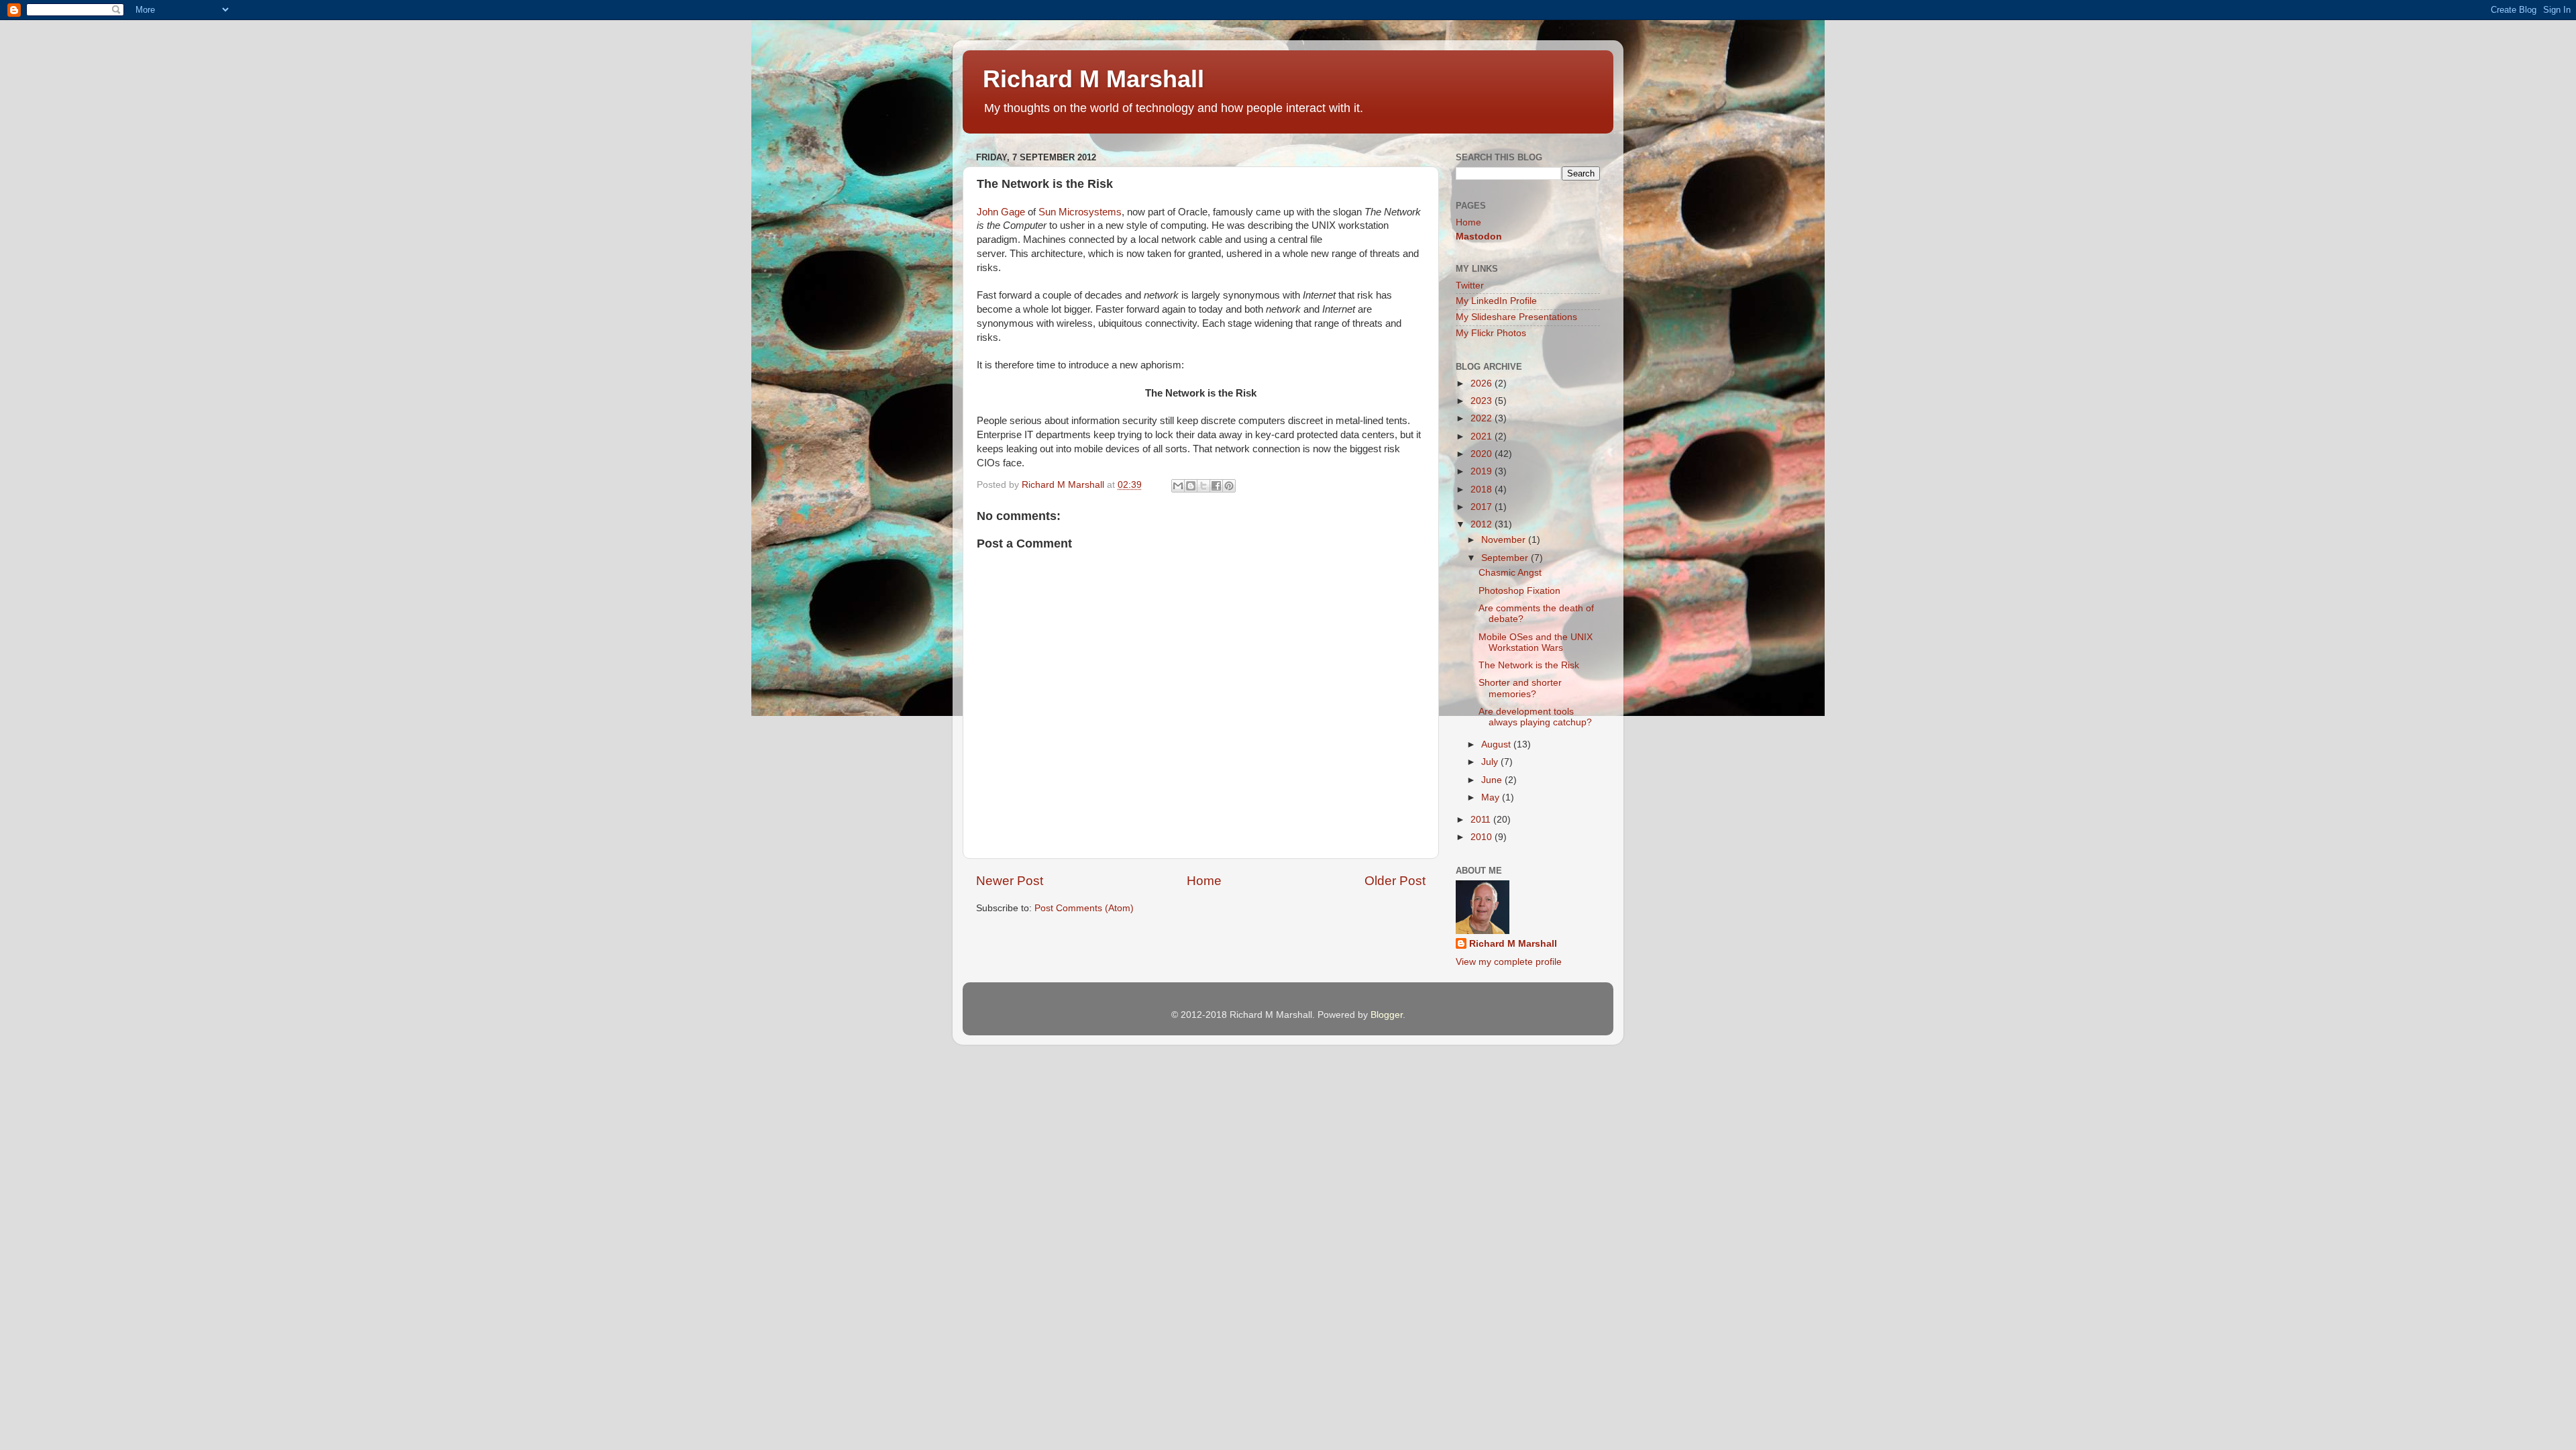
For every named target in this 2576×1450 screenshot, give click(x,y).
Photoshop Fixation (1519, 591)
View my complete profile (1509, 962)
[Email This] (1178, 486)
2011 (1482, 820)
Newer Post (1010, 881)
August (1497, 744)
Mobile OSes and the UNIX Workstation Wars (1536, 642)
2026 (1483, 383)
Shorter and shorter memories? (1520, 688)
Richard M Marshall (1093, 79)
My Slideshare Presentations (1516, 317)
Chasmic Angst (1510, 573)
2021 (1483, 436)
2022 (1483, 418)
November (1505, 540)
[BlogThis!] (1191, 486)
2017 (1483, 507)
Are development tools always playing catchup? (1535, 717)
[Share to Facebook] (1216, 486)
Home (1204, 881)
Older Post (1395, 881)
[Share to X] (1203, 486)
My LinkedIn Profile (1496, 301)
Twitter (1470, 286)
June (1493, 780)
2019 (1483, 471)
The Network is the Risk (1529, 665)
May (1492, 797)
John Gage (1001, 212)
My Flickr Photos (1491, 333)
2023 (1483, 401)
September (1506, 558)
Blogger (1387, 1015)
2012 (1483, 524)
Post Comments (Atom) (1084, 908)
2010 (1483, 837)
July (1491, 762)
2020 (1483, 454)
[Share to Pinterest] (1229, 486)
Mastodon (1479, 237)
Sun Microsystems (1080, 212)
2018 (1483, 489)
